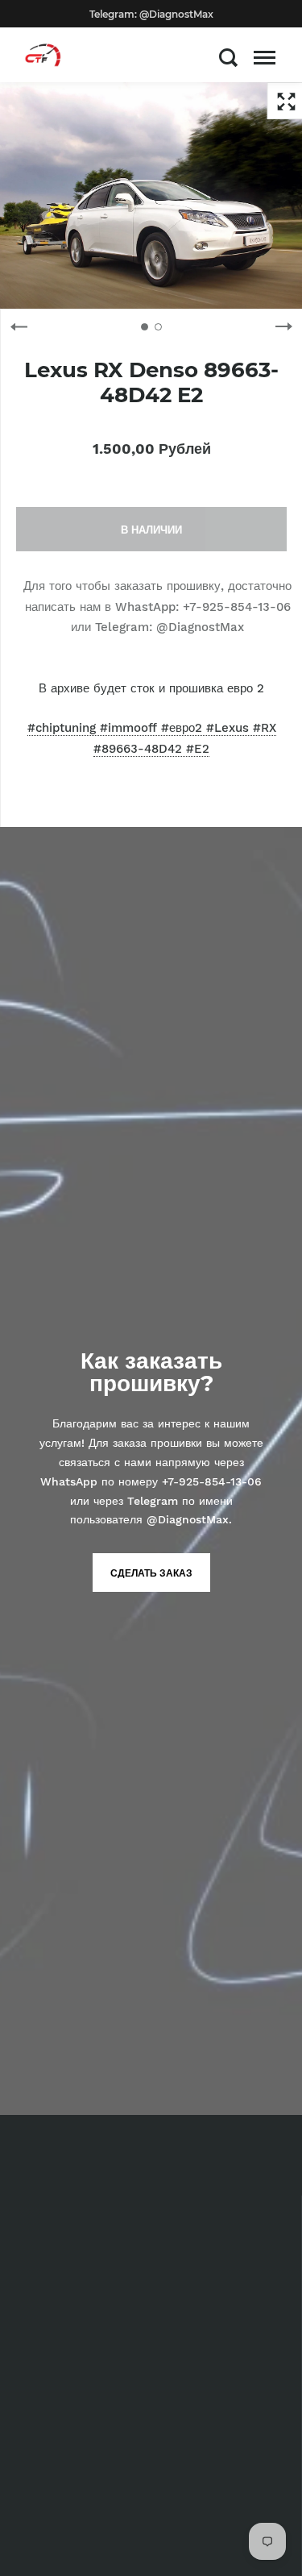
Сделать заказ (151, 1573)
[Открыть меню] (265, 57)
